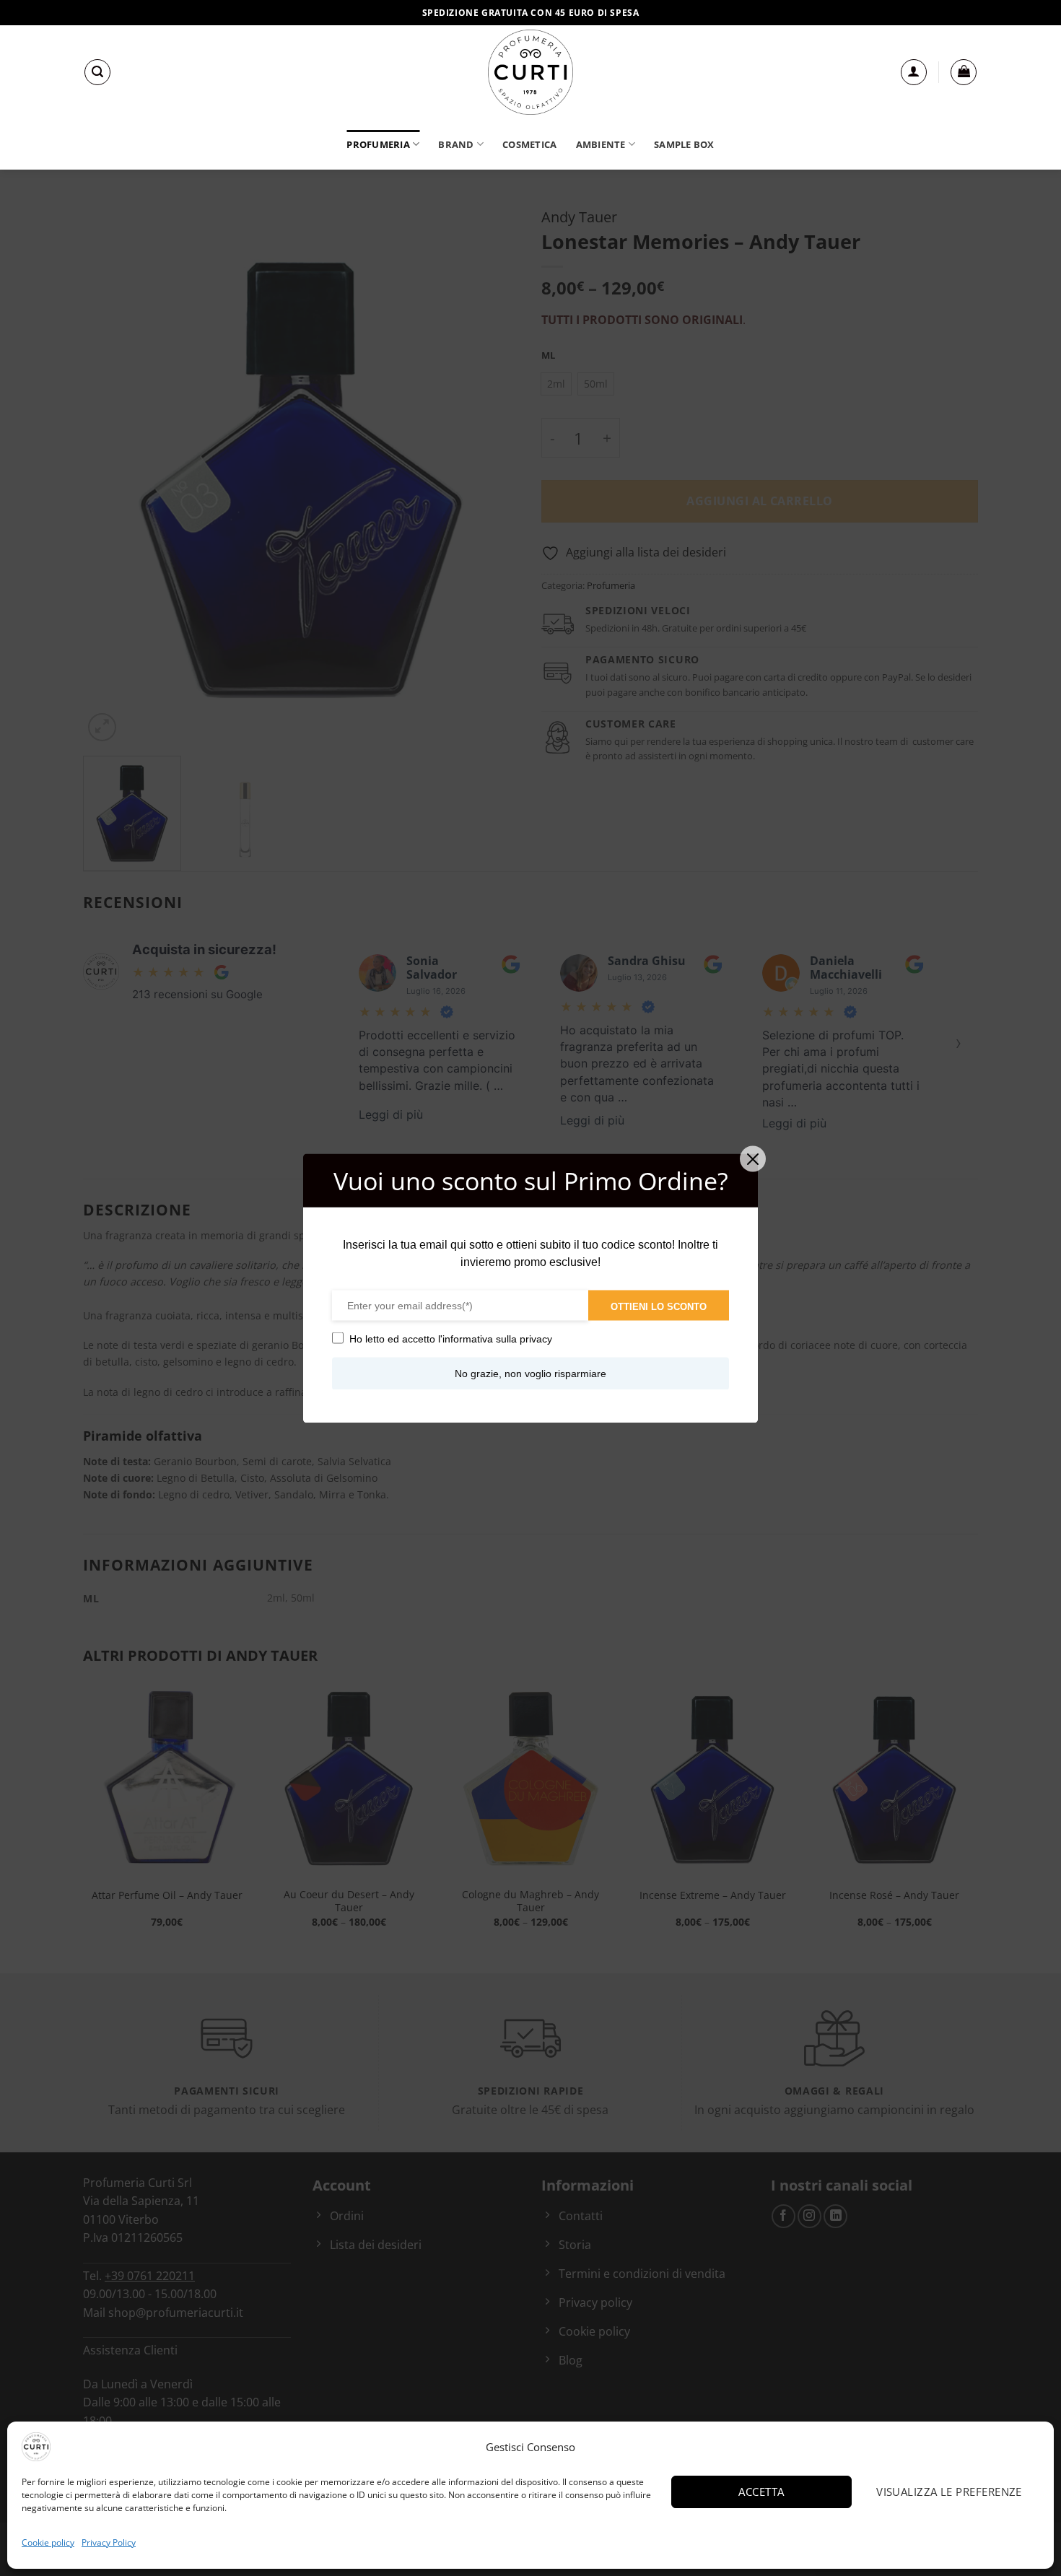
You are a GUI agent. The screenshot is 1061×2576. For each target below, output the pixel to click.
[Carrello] (964, 72)
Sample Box (684, 144)
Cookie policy (48, 2542)
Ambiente (601, 144)
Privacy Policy (109, 2542)
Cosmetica (529, 144)
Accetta (761, 2492)
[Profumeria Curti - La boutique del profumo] (530, 72)
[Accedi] (914, 72)
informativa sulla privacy (497, 1338)
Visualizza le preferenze (949, 2492)
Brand (456, 144)
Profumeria (378, 144)
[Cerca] (97, 72)
